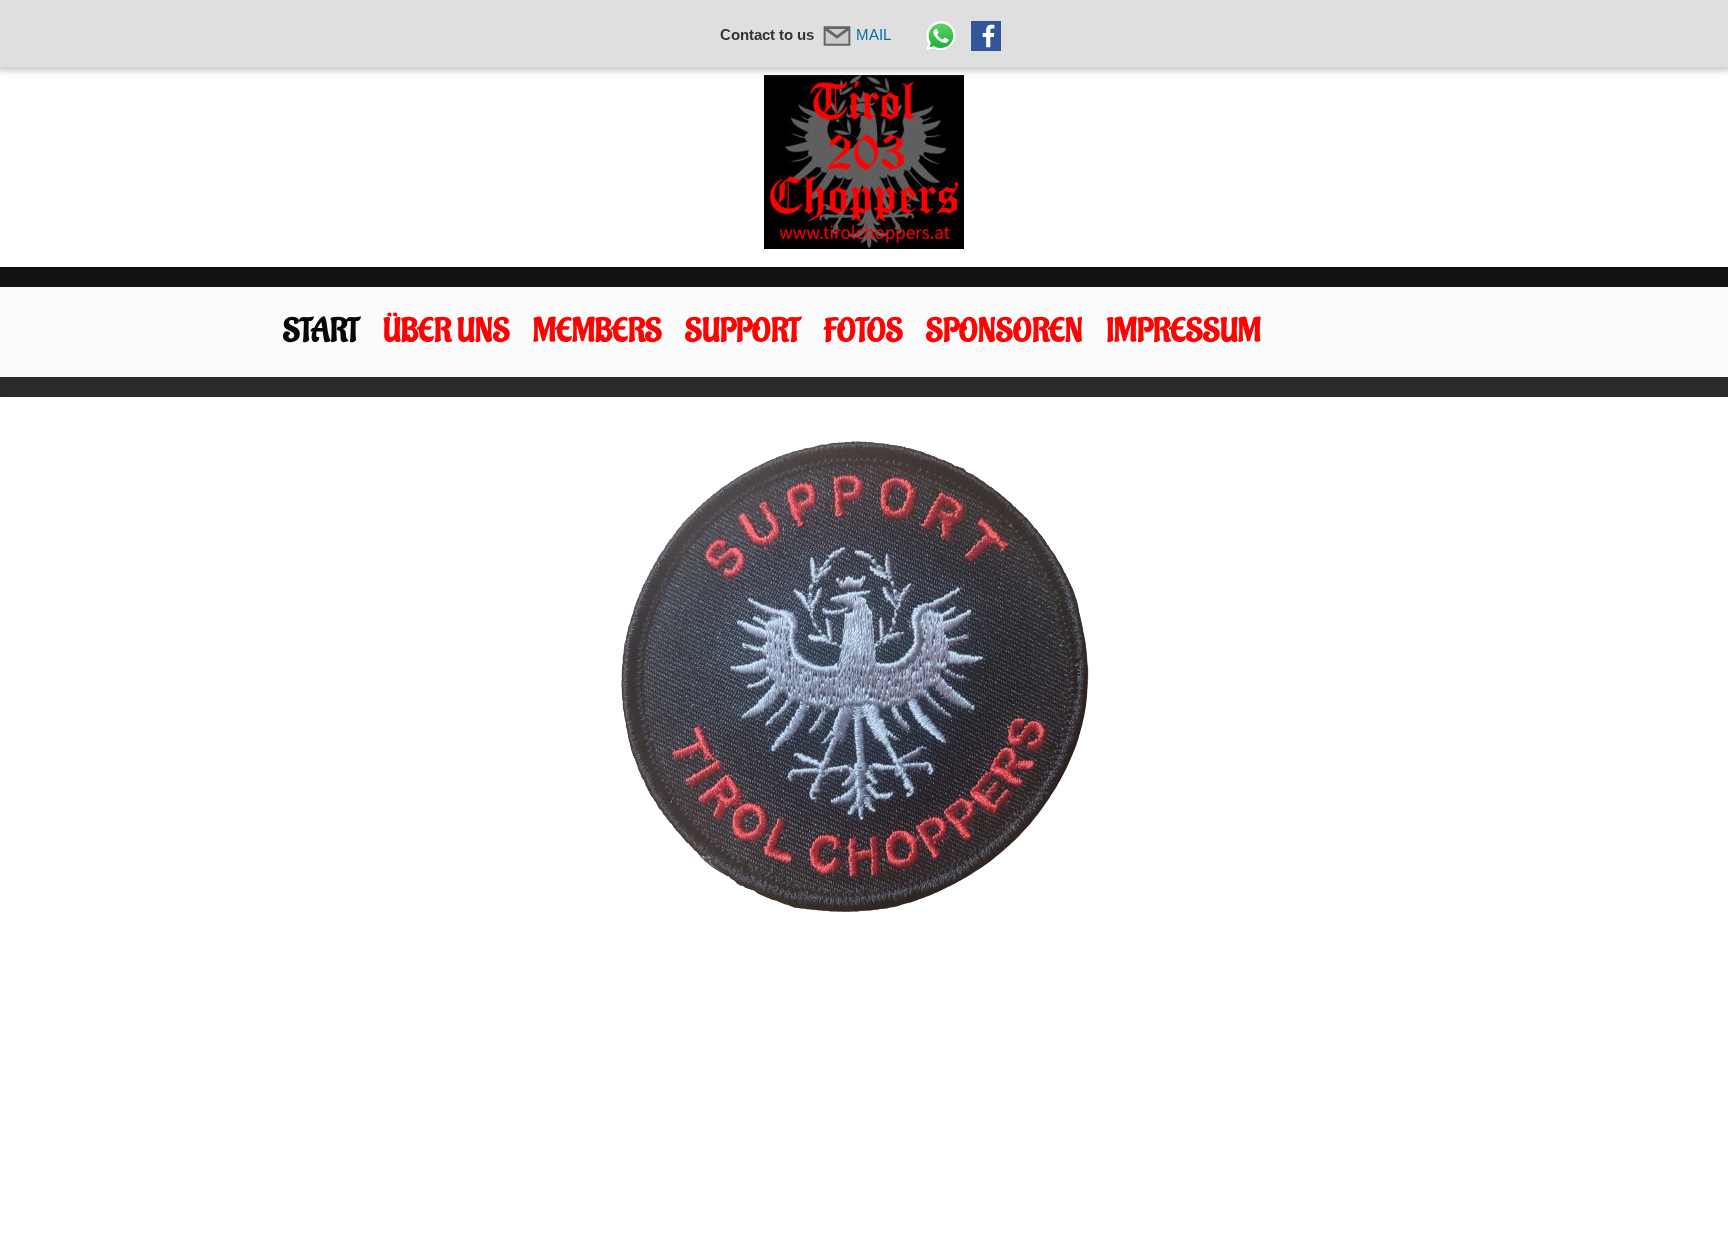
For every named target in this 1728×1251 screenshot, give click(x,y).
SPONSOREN (1004, 331)
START (321, 331)
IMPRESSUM (1183, 331)
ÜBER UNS (446, 331)
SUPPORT (743, 331)
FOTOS (863, 331)
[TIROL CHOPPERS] (864, 162)
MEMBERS (597, 331)
